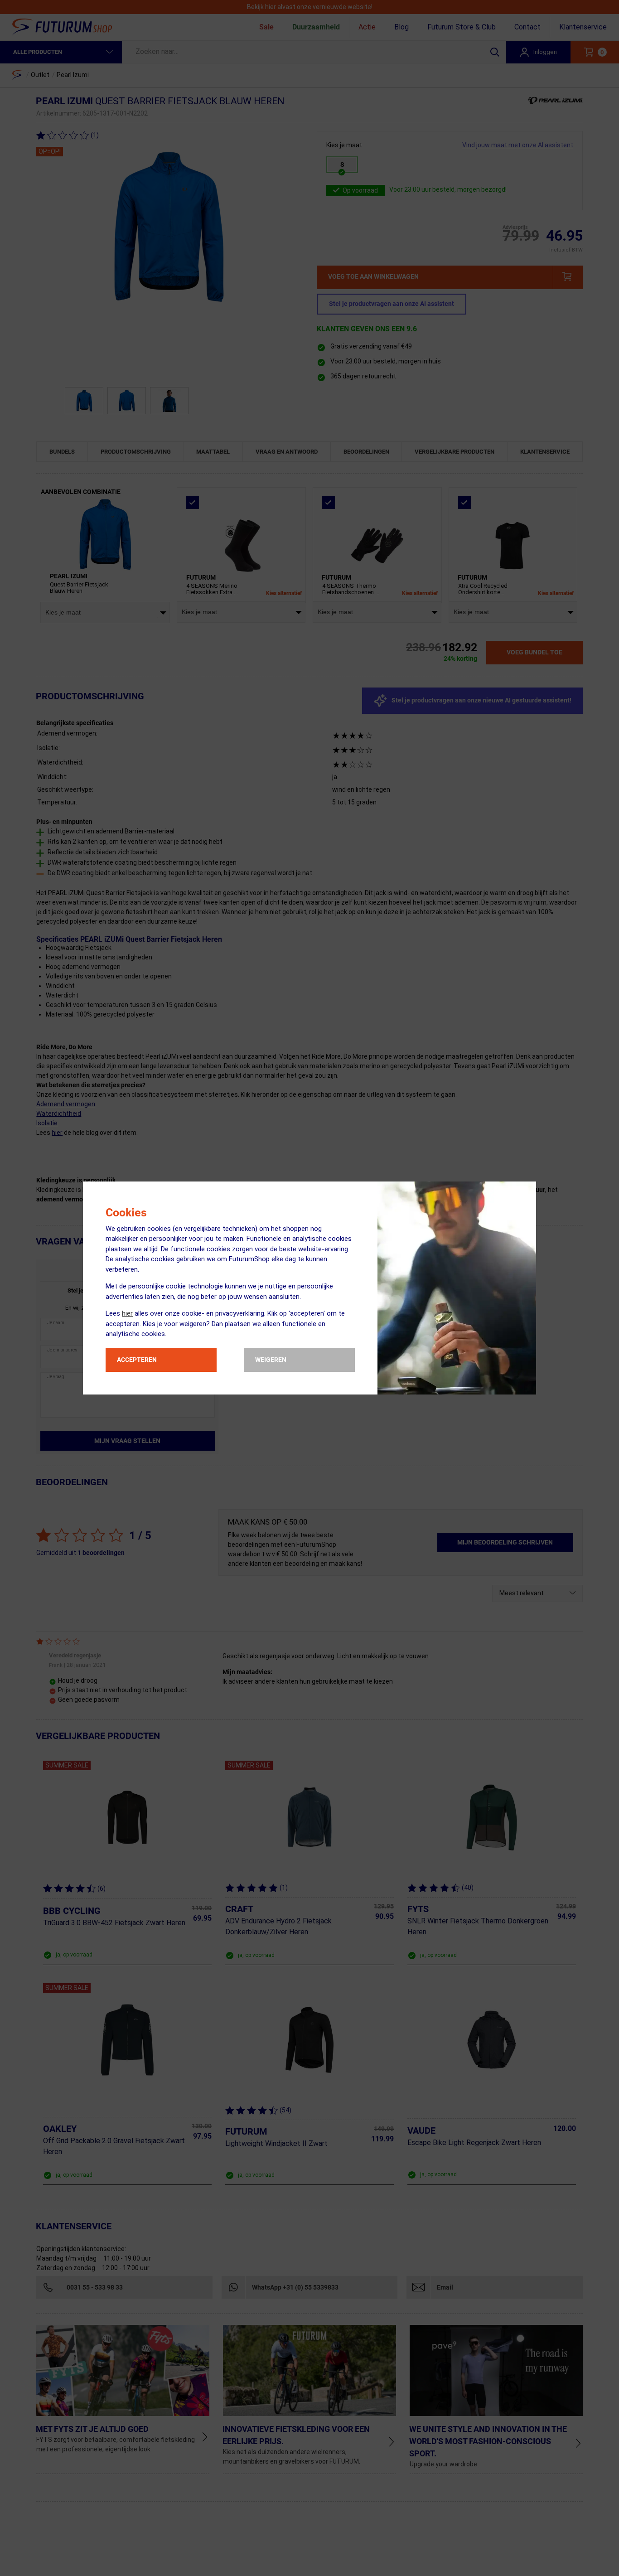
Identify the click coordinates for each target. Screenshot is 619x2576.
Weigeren (271, 1360)
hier (127, 1313)
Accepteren (137, 1360)
